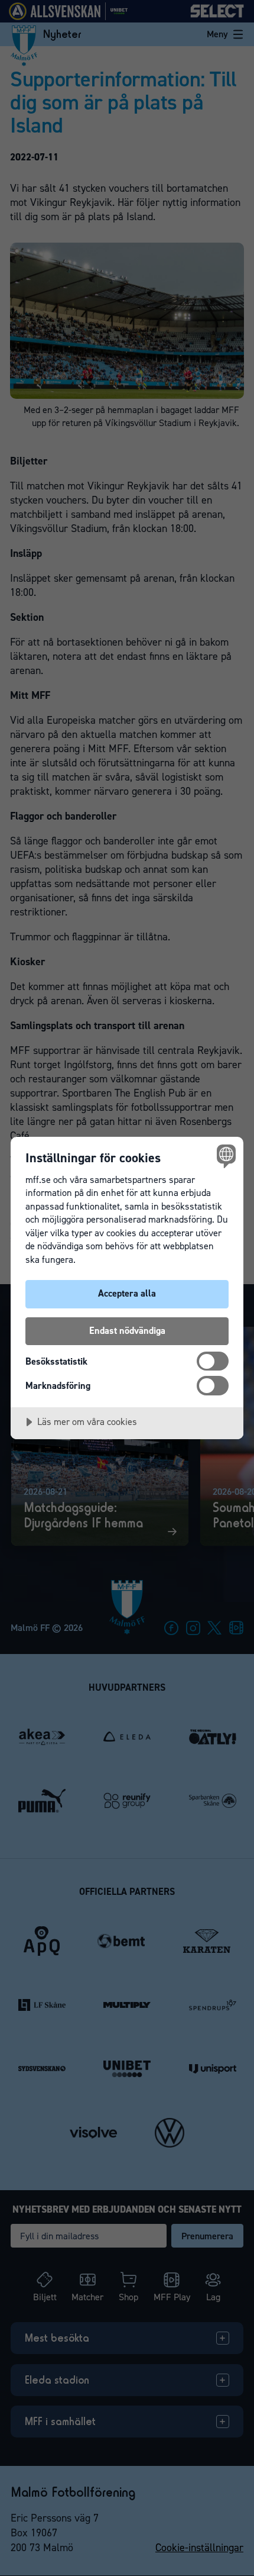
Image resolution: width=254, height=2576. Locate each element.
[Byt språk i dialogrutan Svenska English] (225, 1155)
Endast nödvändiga (127, 1331)
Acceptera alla (127, 1293)
